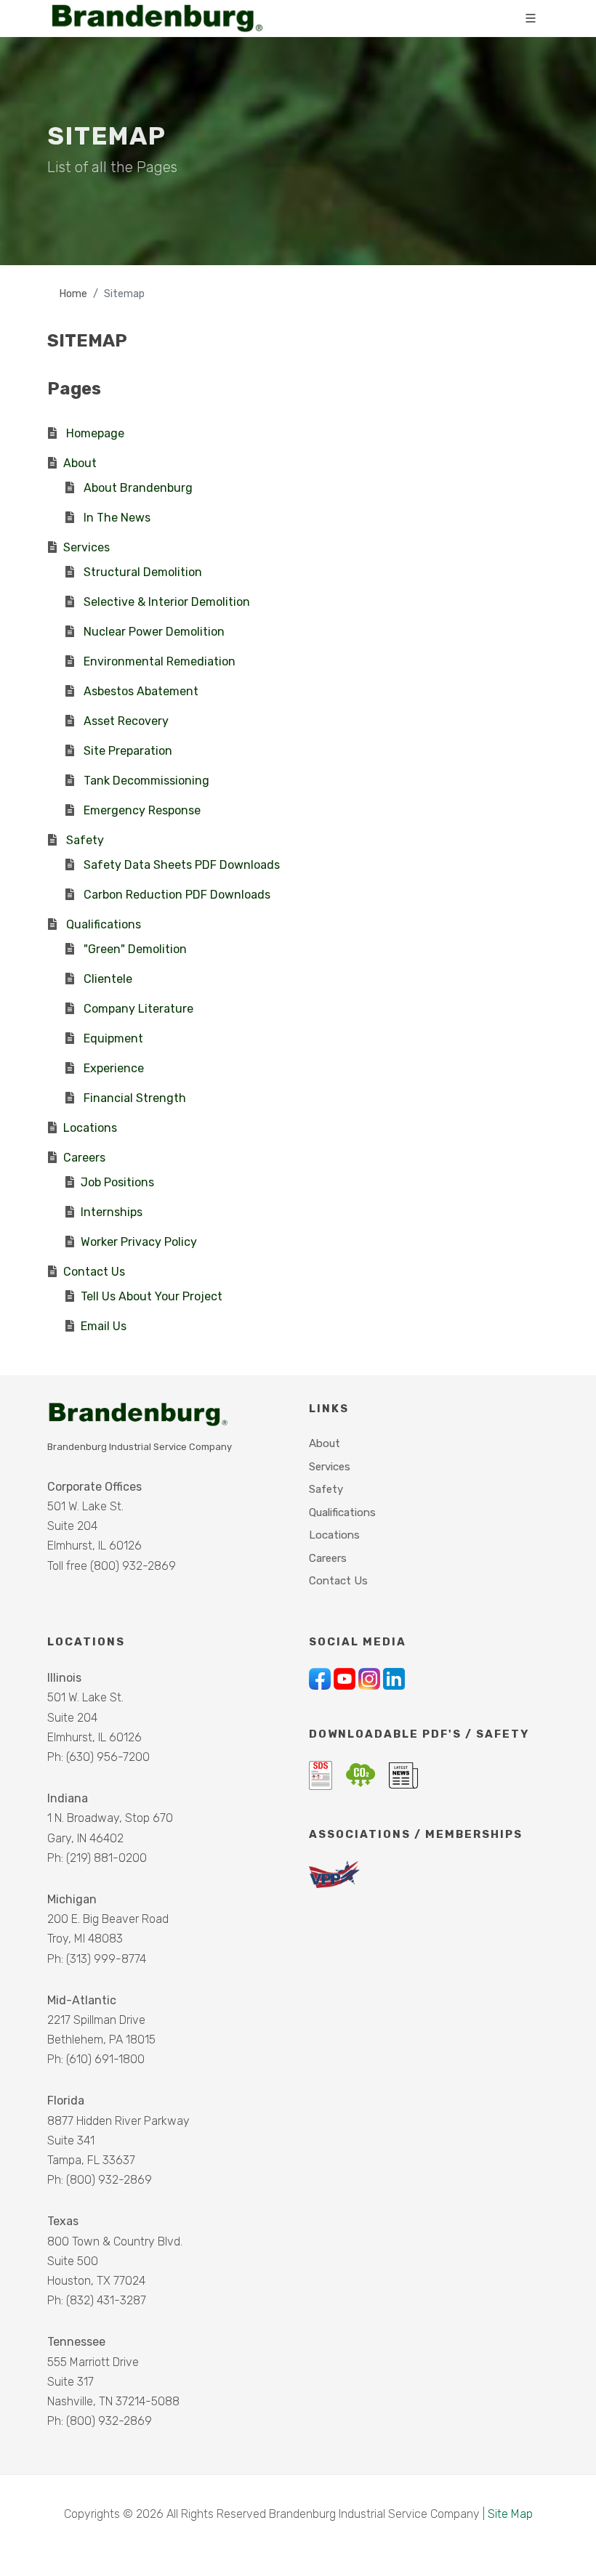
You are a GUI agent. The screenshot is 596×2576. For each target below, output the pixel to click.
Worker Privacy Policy (139, 1242)
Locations (90, 1128)
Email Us (104, 1326)
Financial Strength (135, 1098)
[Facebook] (321, 1678)
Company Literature (138, 1009)
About (80, 463)
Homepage (95, 433)
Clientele (108, 979)
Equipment (113, 1038)
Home (73, 294)
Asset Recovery (126, 721)
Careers (84, 1158)
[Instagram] (371, 1678)
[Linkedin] (394, 1678)
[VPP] (334, 1874)
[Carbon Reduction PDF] (362, 1774)
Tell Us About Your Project (152, 1296)
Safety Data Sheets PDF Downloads (182, 865)
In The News (117, 518)
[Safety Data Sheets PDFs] (322, 1774)
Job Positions (117, 1182)
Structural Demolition (143, 572)
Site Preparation (128, 751)
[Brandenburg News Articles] (403, 1774)
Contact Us (94, 1272)
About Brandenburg (138, 488)
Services (86, 547)
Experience (114, 1068)
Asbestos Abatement (141, 691)
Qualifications (104, 924)
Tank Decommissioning (146, 781)
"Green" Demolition (135, 949)
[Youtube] (346, 1678)
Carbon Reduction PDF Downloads (177, 895)
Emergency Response (142, 810)
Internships (112, 1212)
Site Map (510, 2514)
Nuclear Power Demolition (154, 632)
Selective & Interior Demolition (167, 602)
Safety (85, 840)
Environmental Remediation (160, 661)
